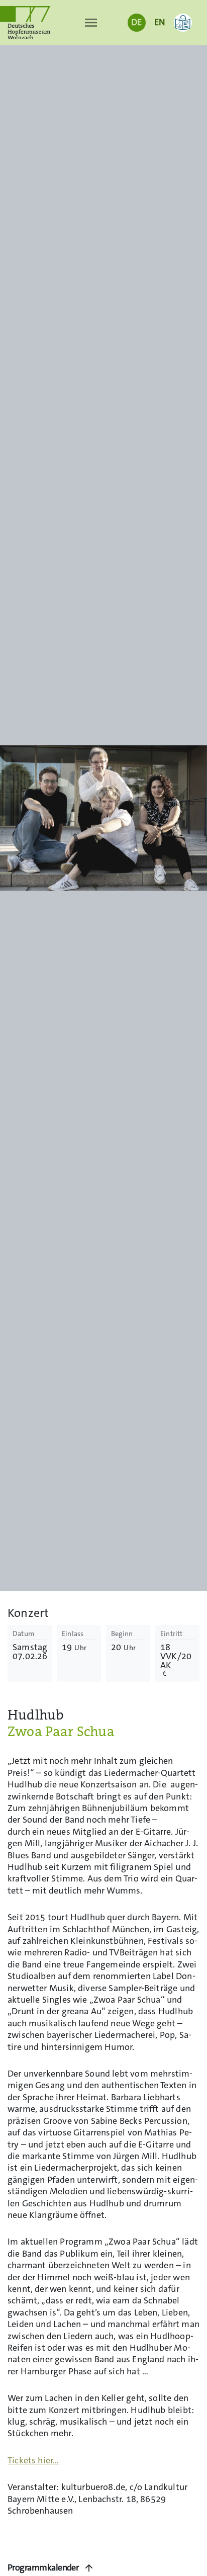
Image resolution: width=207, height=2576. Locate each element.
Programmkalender (43, 2568)
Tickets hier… (33, 2461)
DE (136, 22)
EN (160, 22)
